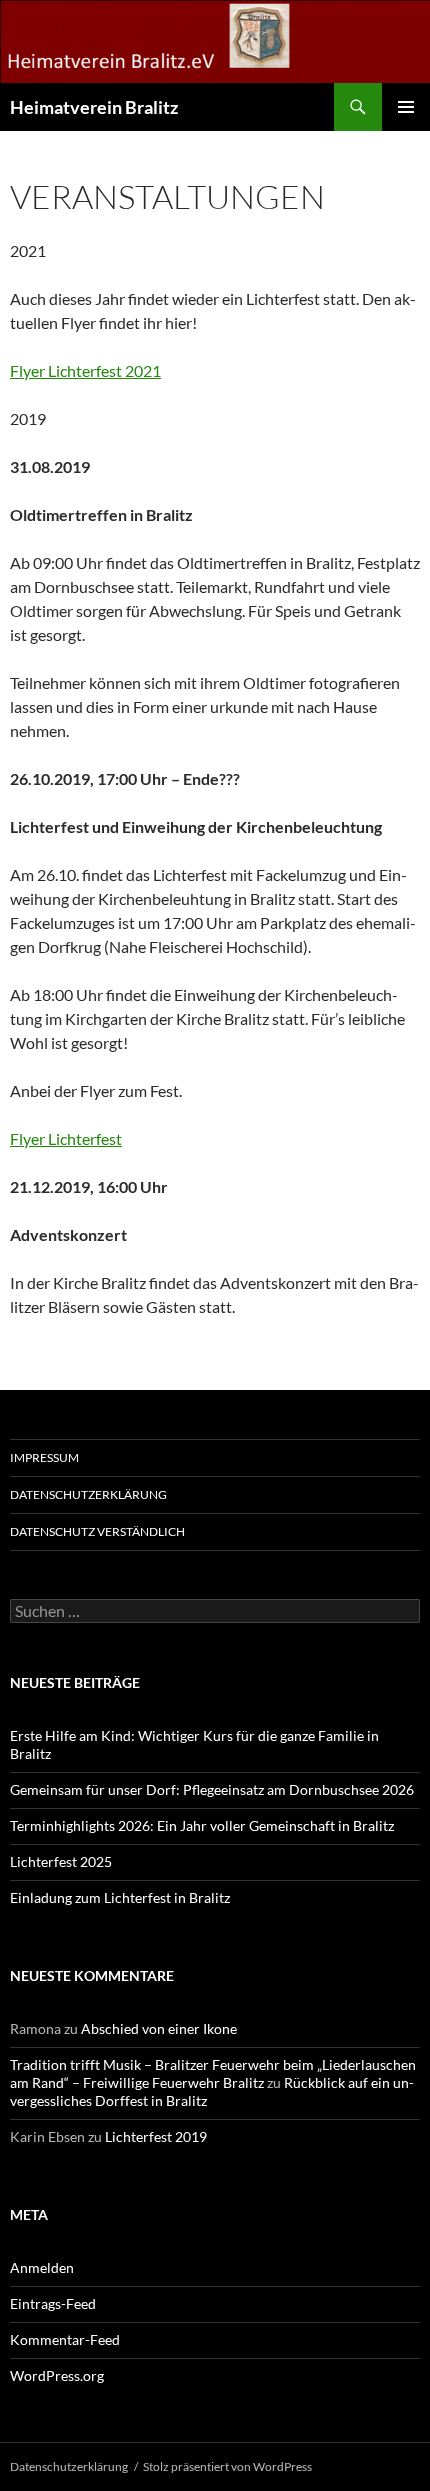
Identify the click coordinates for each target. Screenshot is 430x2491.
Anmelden (42, 2267)
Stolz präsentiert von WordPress (227, 2466)
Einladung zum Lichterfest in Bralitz (120, 1897)
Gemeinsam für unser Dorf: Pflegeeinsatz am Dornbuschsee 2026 (212, 1789)
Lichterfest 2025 (61, 1861)
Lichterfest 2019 (156, 2136)
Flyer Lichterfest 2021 (85, 370)
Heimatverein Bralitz (94, 107)
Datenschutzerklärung (88, 1494)
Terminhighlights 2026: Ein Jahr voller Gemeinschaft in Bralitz (202, 1825)
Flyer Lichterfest (66, 1138)
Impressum (44, 1457)
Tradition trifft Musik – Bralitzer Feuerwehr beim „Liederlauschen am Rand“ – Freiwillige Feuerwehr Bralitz (213, 2073)
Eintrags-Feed (53, 2303)
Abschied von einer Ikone (159, 2028)
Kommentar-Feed (65, 2339)
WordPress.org (57, 2375)
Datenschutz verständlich (97, 1531)
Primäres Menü (406, 107)
